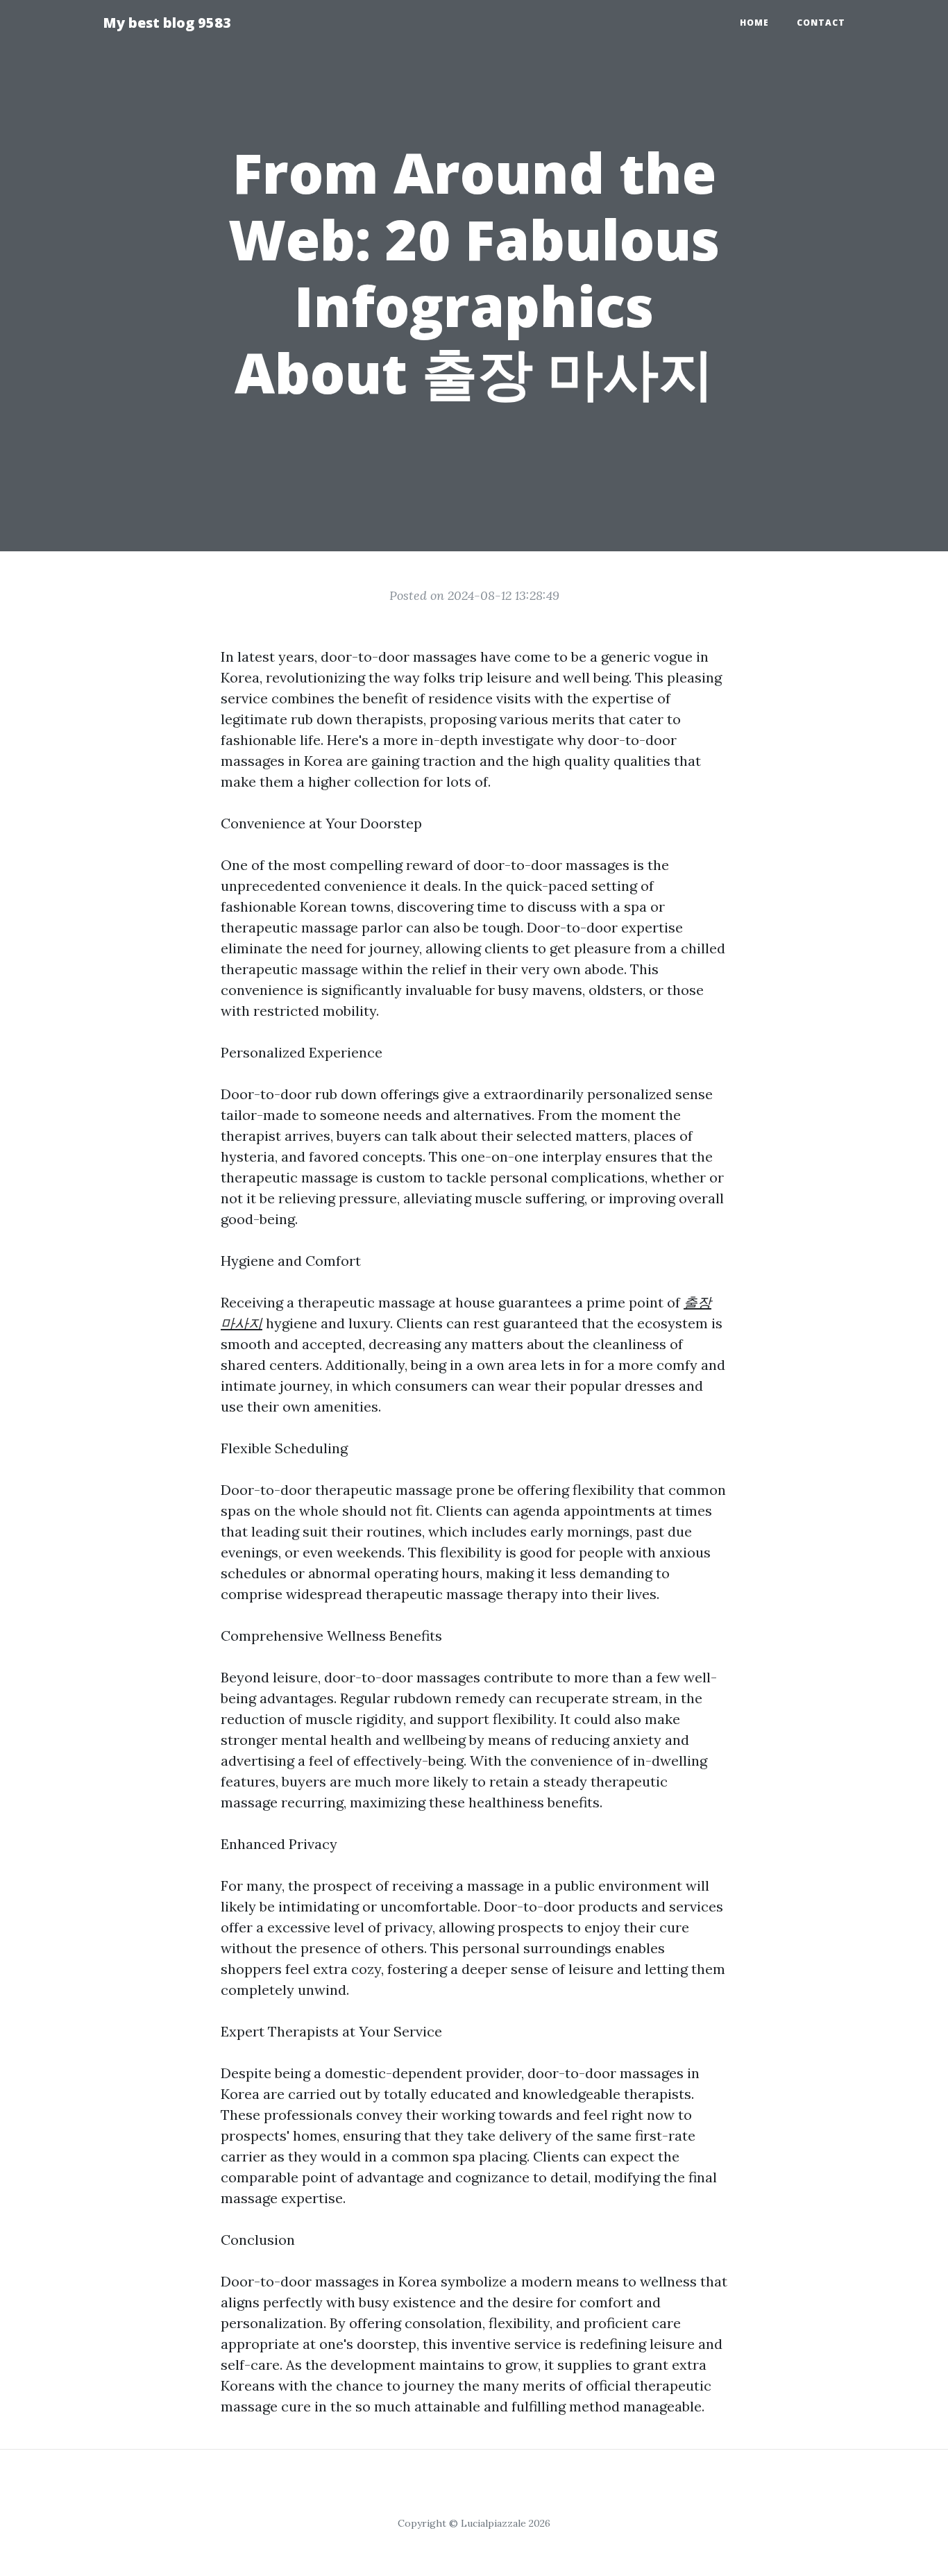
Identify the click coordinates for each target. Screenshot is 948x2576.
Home (754, 23)
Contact (821, 23)
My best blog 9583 (167, 23)
